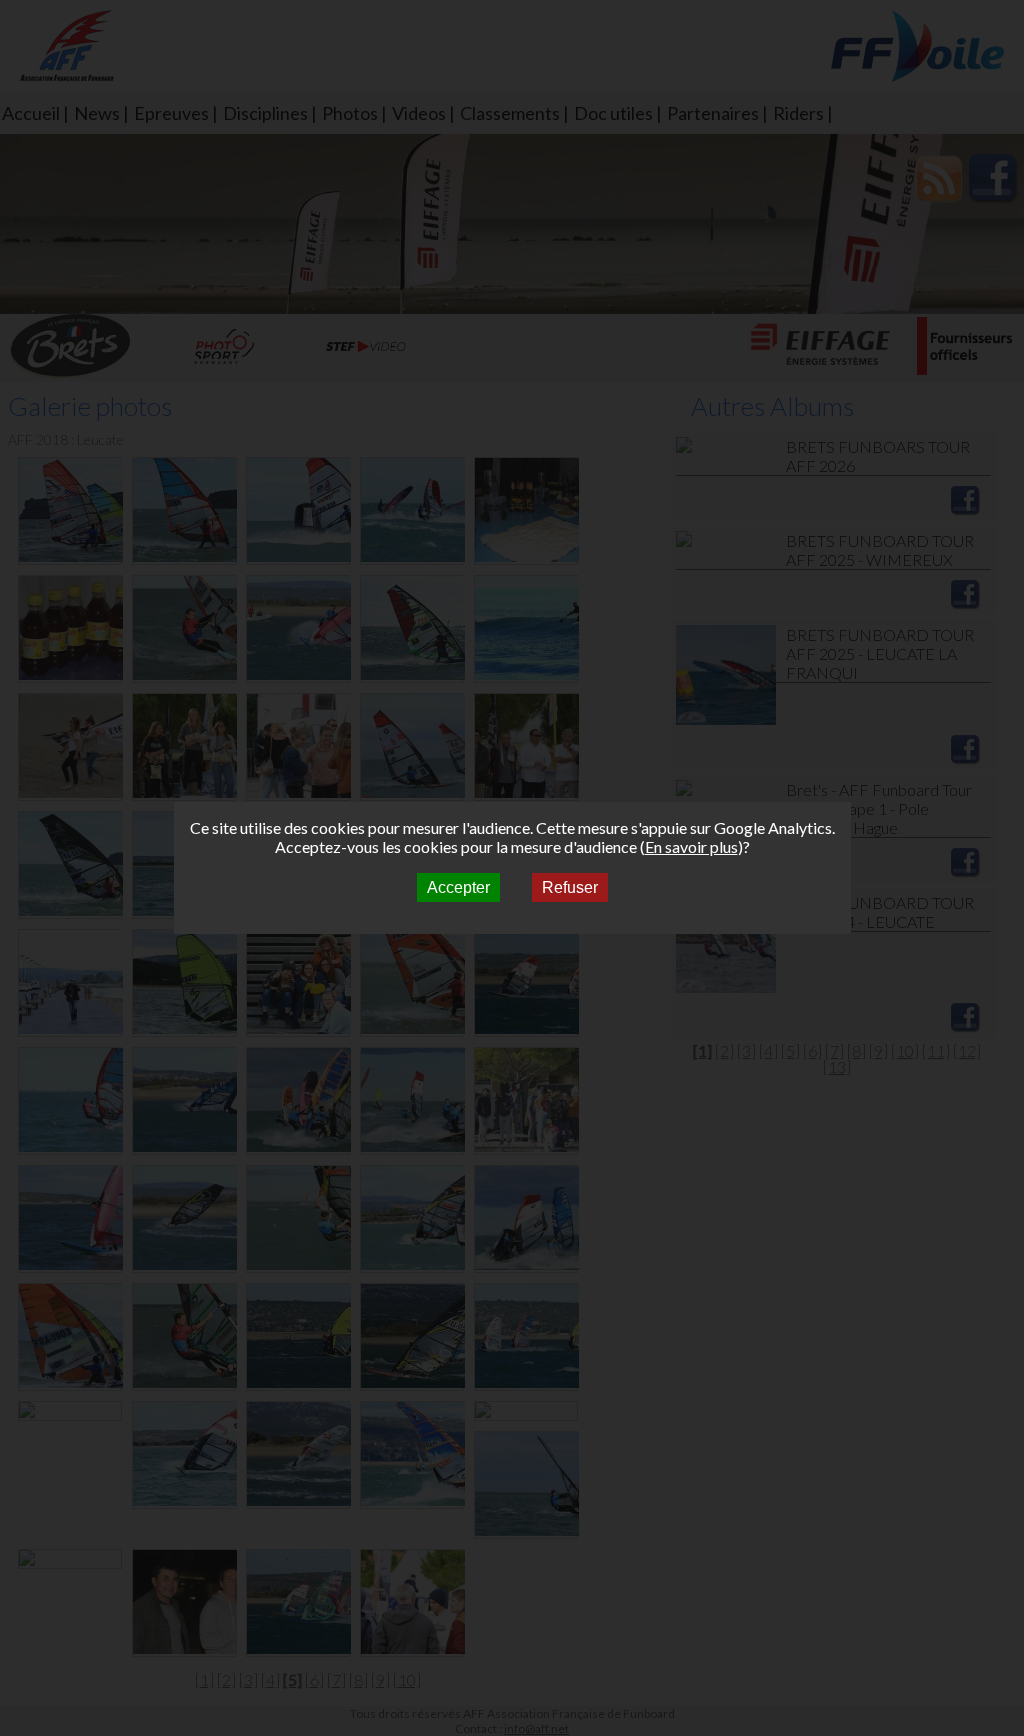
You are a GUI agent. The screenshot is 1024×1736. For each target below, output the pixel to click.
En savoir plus (691, 846)
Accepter (458, 887)
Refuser (570, 887)
